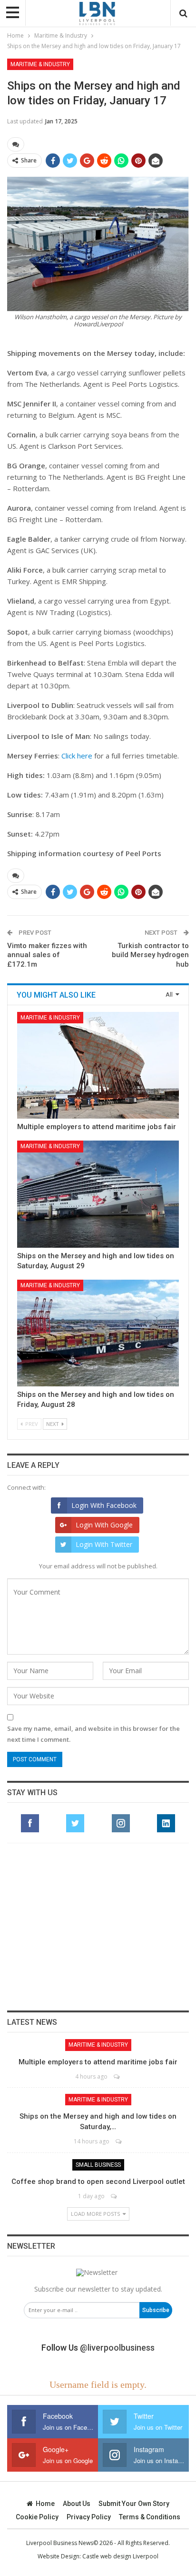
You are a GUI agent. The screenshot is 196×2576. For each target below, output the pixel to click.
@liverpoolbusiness (117, 2348)
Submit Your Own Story (134, 2504)
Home (45, 2504)
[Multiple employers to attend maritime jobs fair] (98, 1065)
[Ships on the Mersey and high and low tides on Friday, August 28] (98, 1333)
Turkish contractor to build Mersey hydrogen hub (150, 955)
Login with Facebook (104, 1505)
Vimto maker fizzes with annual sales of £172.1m (47, 955)
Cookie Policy (37, 2517)
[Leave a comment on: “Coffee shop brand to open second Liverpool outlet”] (114, 2196)
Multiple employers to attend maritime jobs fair (97, 1127)
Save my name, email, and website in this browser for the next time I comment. (93, 1734)
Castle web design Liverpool (120, 2556)
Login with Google (104, 1525)
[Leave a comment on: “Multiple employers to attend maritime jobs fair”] (117, 2076)
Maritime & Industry (40, 64)
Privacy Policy (89, 2517)
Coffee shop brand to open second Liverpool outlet (98, 2182)
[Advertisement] (98, 1927)
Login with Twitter (104, 1544)
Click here (77, 756)
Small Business (98, 2165)
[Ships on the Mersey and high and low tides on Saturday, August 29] (98, 1194)
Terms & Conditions (150, 2517)
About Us (77, 2504)
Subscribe (156, 2310)
